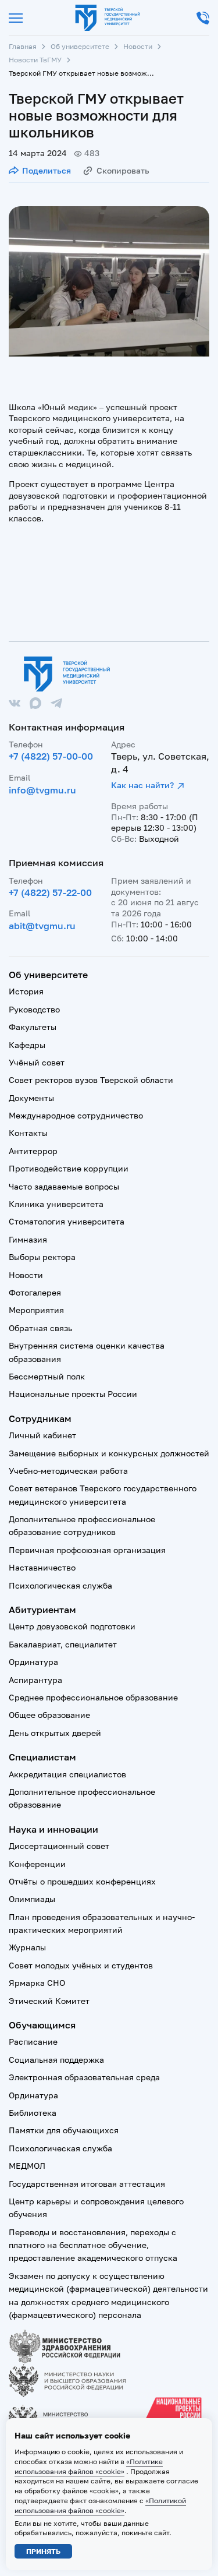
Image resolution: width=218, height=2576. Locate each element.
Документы (31, 1098)
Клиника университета (56, 1204)
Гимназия (28, 1239)
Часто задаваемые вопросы (64, 1186)
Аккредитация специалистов (67, 1774)
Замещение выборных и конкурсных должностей (109, 1453)
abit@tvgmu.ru (42, 926)
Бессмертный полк (47, 1376)
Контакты (28, 1133)
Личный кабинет (42, 1435)
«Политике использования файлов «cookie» (89, 2466)
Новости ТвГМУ (35, 60)
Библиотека (33, 2113)
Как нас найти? (142, 785)
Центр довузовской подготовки (72, 1626)
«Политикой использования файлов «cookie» (100, 2506)
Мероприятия (36, 1310)
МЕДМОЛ (27, 2166)
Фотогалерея (35, 1292)
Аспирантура (35, 1680)
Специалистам (42, 1757)
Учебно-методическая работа (68, 1471)
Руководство (34, 1009)
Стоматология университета (67, 1221)
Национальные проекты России (73, 1394)
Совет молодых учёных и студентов (81, 1965)
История (26, 991)
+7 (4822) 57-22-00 (50, 892)
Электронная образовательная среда (84, 2077)
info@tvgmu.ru (42, 790)
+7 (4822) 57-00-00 (51, 756)
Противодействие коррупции (69, 1168)
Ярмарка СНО (37, 1983)
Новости (138, 46)
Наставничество (42, 1567)
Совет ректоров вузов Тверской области (91, 1080)
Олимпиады (32, 1899)
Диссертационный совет (59, 1846)
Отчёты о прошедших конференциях (82, 1881)
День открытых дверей (55, 1733)
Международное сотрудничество (76, 1115)
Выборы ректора (42, 1257)
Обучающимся (42, 2025)
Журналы (27, 1947)
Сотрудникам (40, 1418)
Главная (23, 46)
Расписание (33, 2042)
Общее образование (49, 1715)
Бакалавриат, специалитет (63, 1644)
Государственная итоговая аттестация (87, 2184)
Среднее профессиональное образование (93, 1697)
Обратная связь (40, 1328)
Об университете (80, 46)
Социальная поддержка (56, 2060)
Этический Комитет (49, 2001)
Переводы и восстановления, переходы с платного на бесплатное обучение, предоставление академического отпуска (93, 2245)
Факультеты (33, 1027)
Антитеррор (33, 1151)
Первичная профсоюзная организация (87, 1550)
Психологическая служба (60, 1585)
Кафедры (27, 1045)
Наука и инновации (53, 1829)
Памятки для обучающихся (64, 2130)
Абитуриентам (42, 1610)
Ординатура (33, 1662)
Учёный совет (37, 1062)
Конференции (37, 1864)
